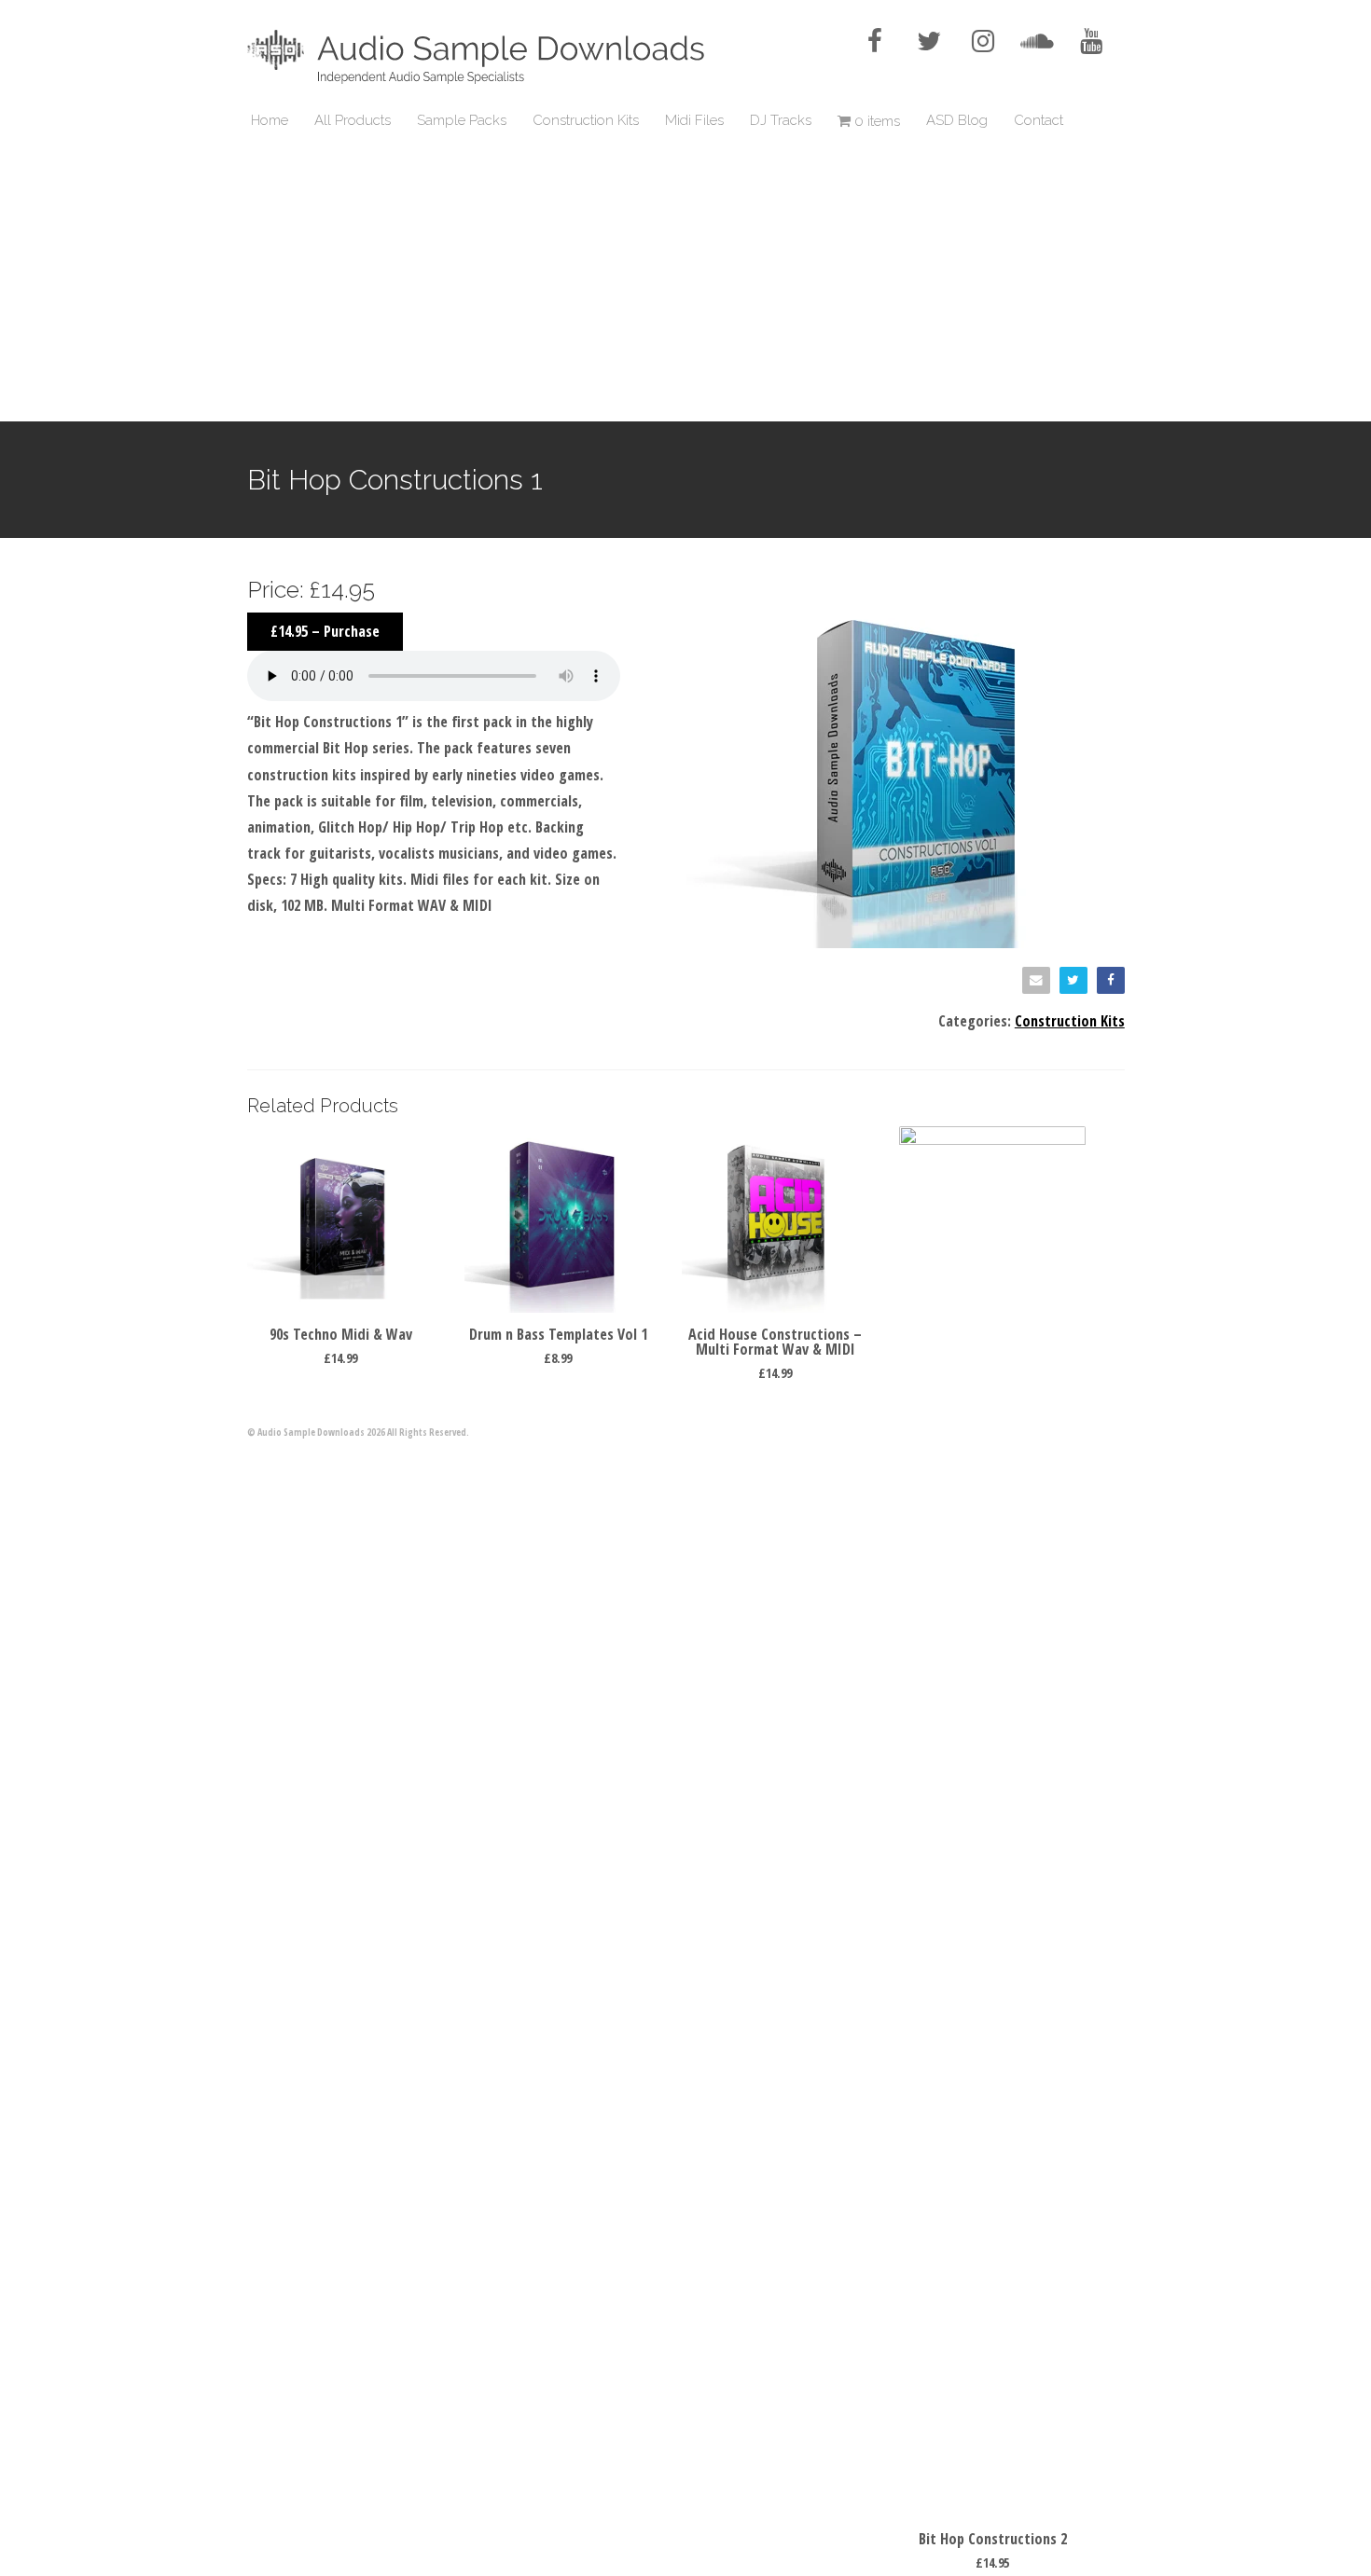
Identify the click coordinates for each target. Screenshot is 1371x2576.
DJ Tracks (781, 120)
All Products (353, 120)
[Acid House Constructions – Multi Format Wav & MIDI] (775, 1307)
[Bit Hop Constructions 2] (992, 1139)
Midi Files (694, 120)
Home (270, 120)
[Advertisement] (685, 282)
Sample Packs (462, 120)
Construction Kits (586, 120)
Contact (1039, 120)
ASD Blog (957, 120)
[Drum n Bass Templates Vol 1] (558, 1307)
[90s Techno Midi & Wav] (340, 1307)
